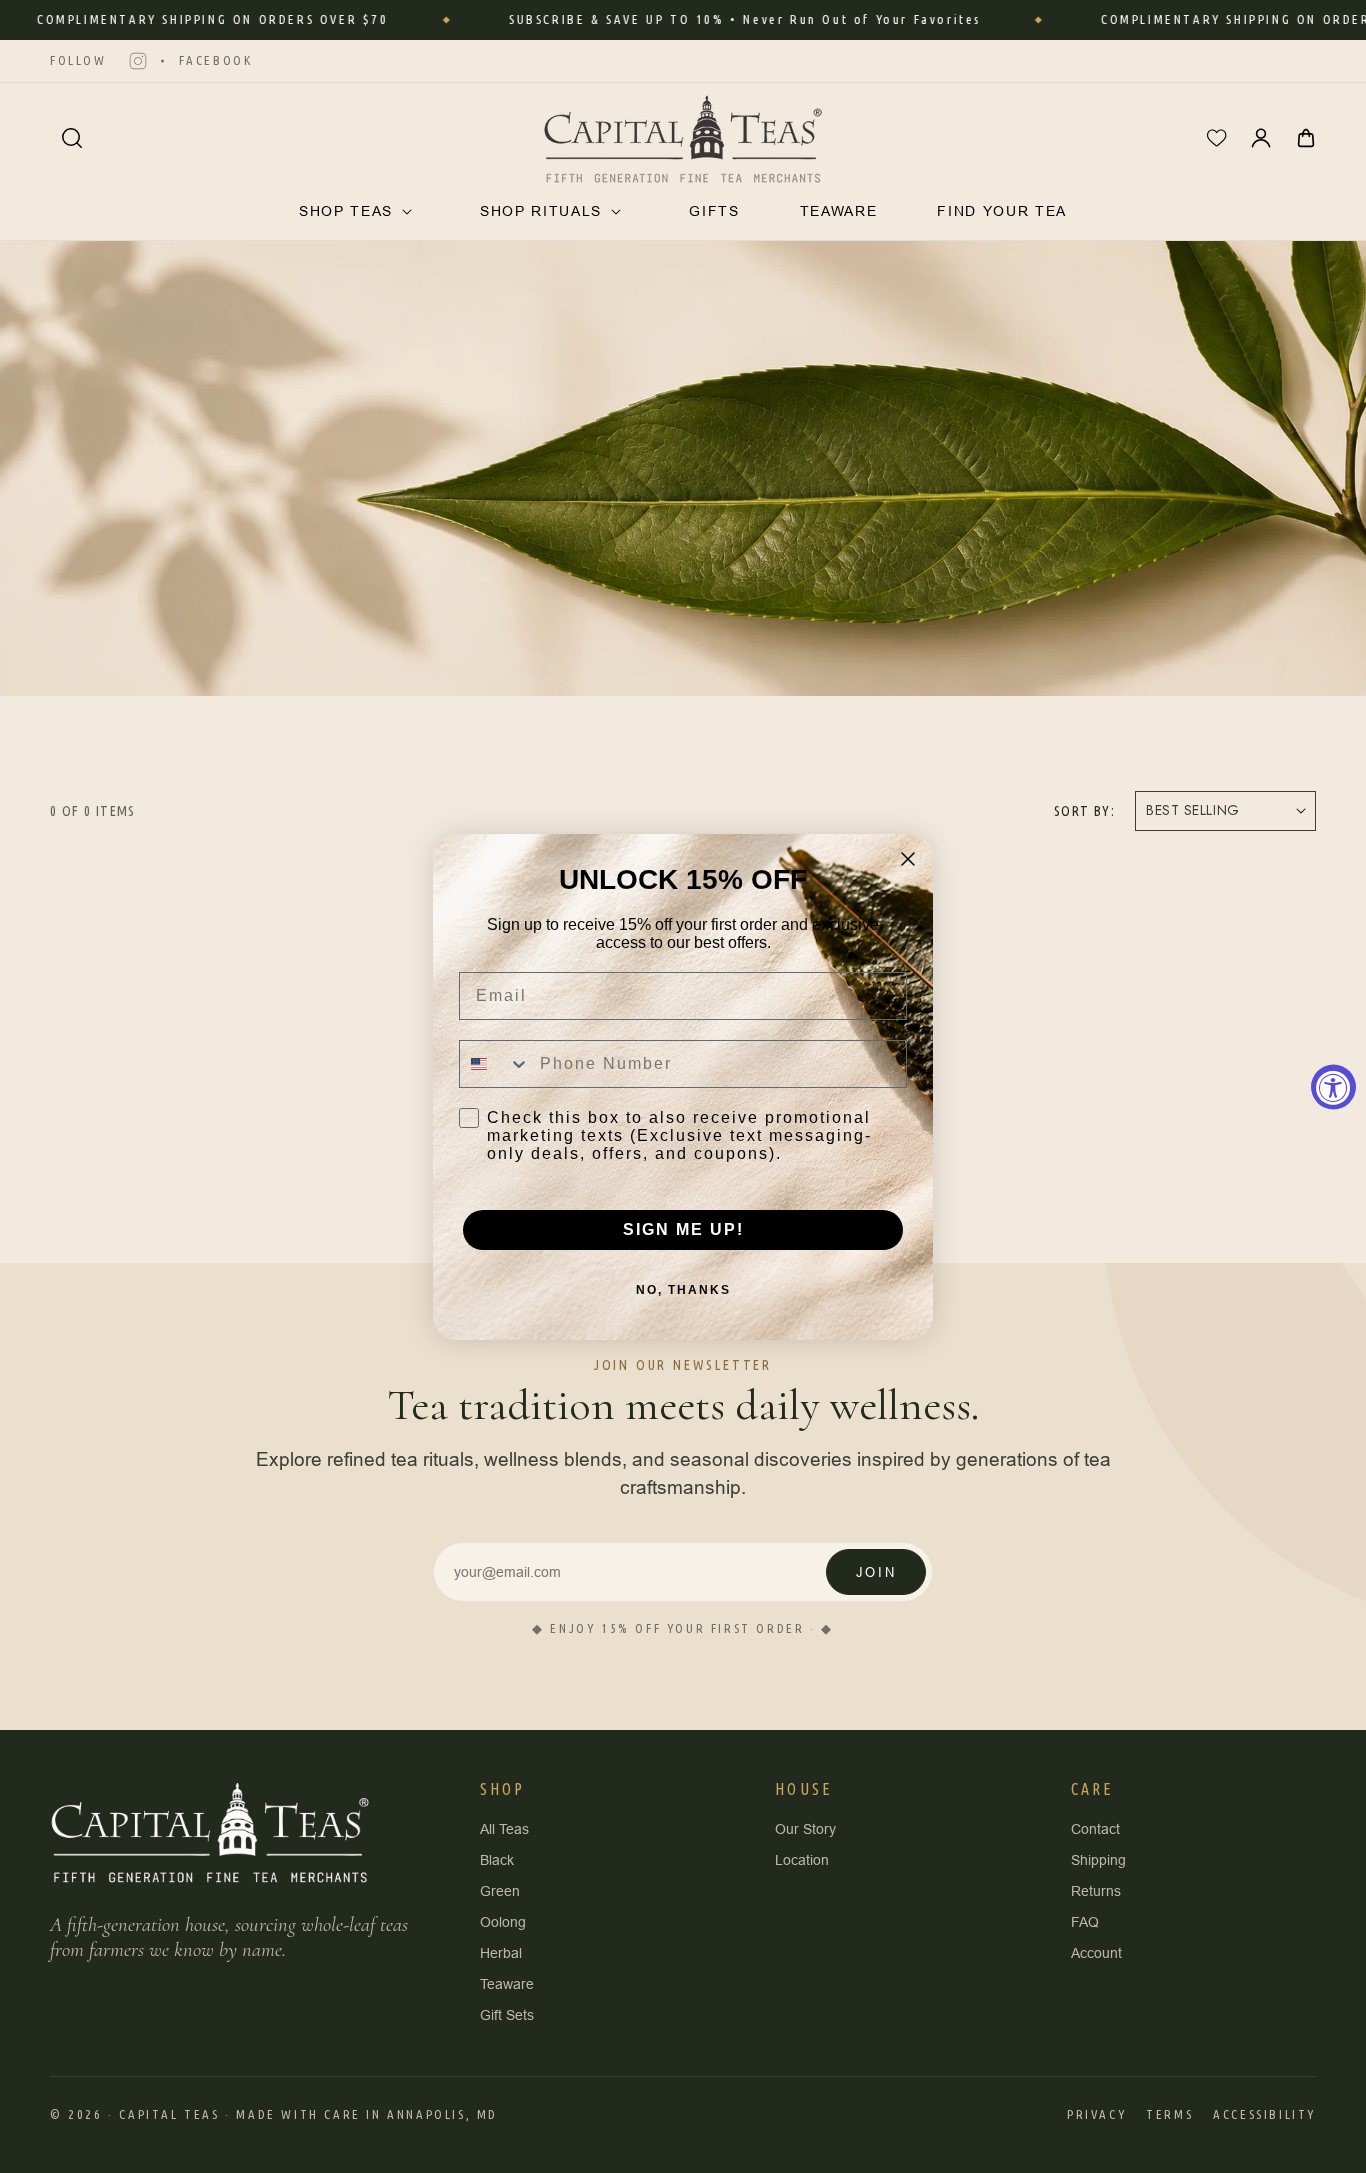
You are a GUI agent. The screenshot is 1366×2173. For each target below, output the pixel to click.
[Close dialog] (908, 859)
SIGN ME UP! (683, 1229)
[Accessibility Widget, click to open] (1333, 1086)
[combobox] (495, 1064)
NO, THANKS (683, 1290)
